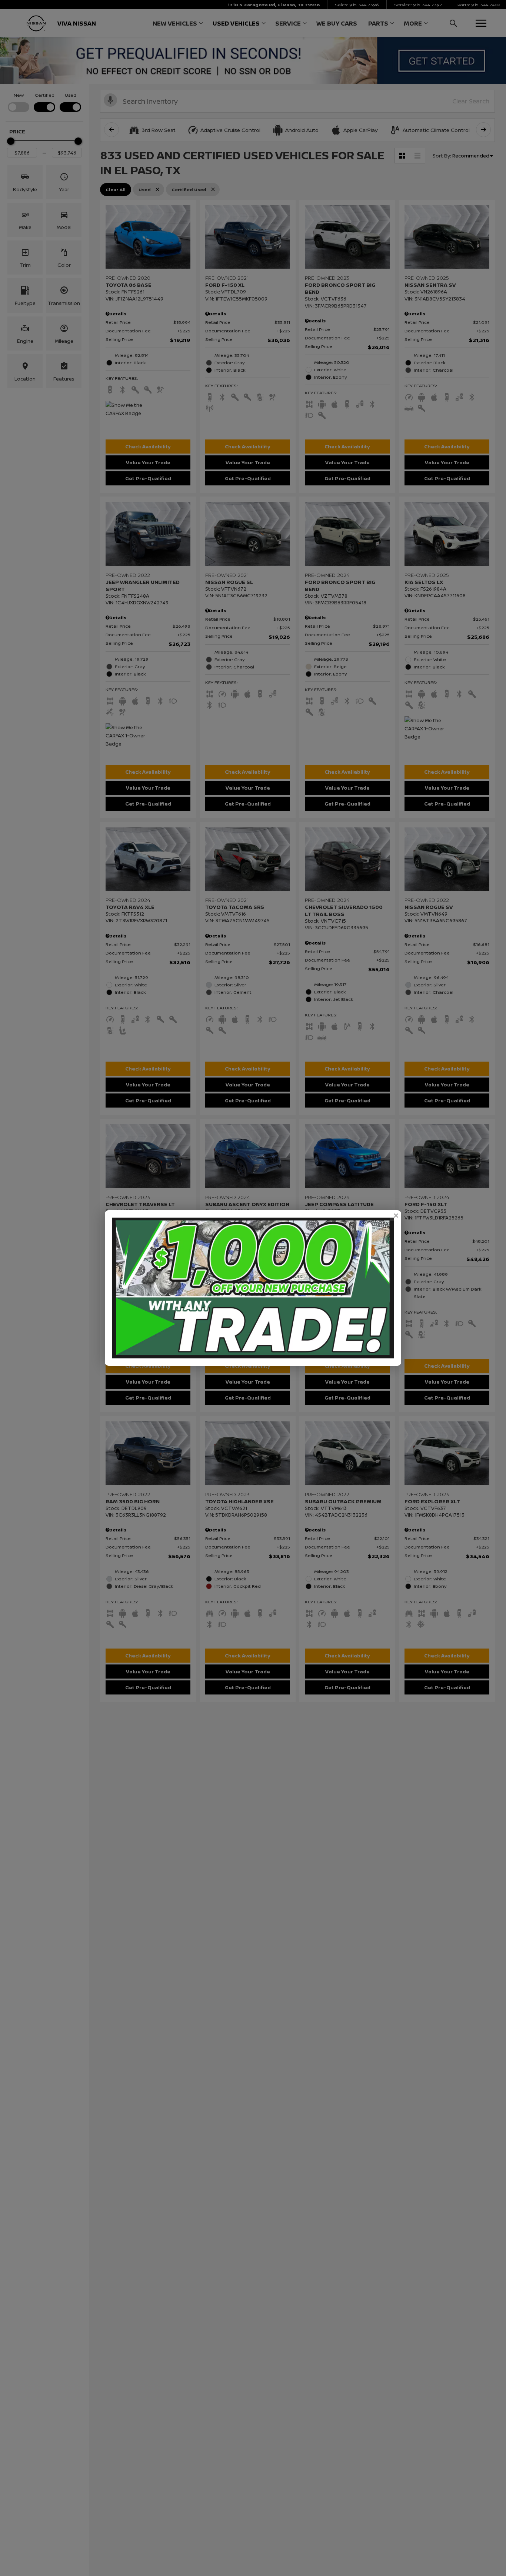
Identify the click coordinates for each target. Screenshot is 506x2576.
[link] (396, 1216)
